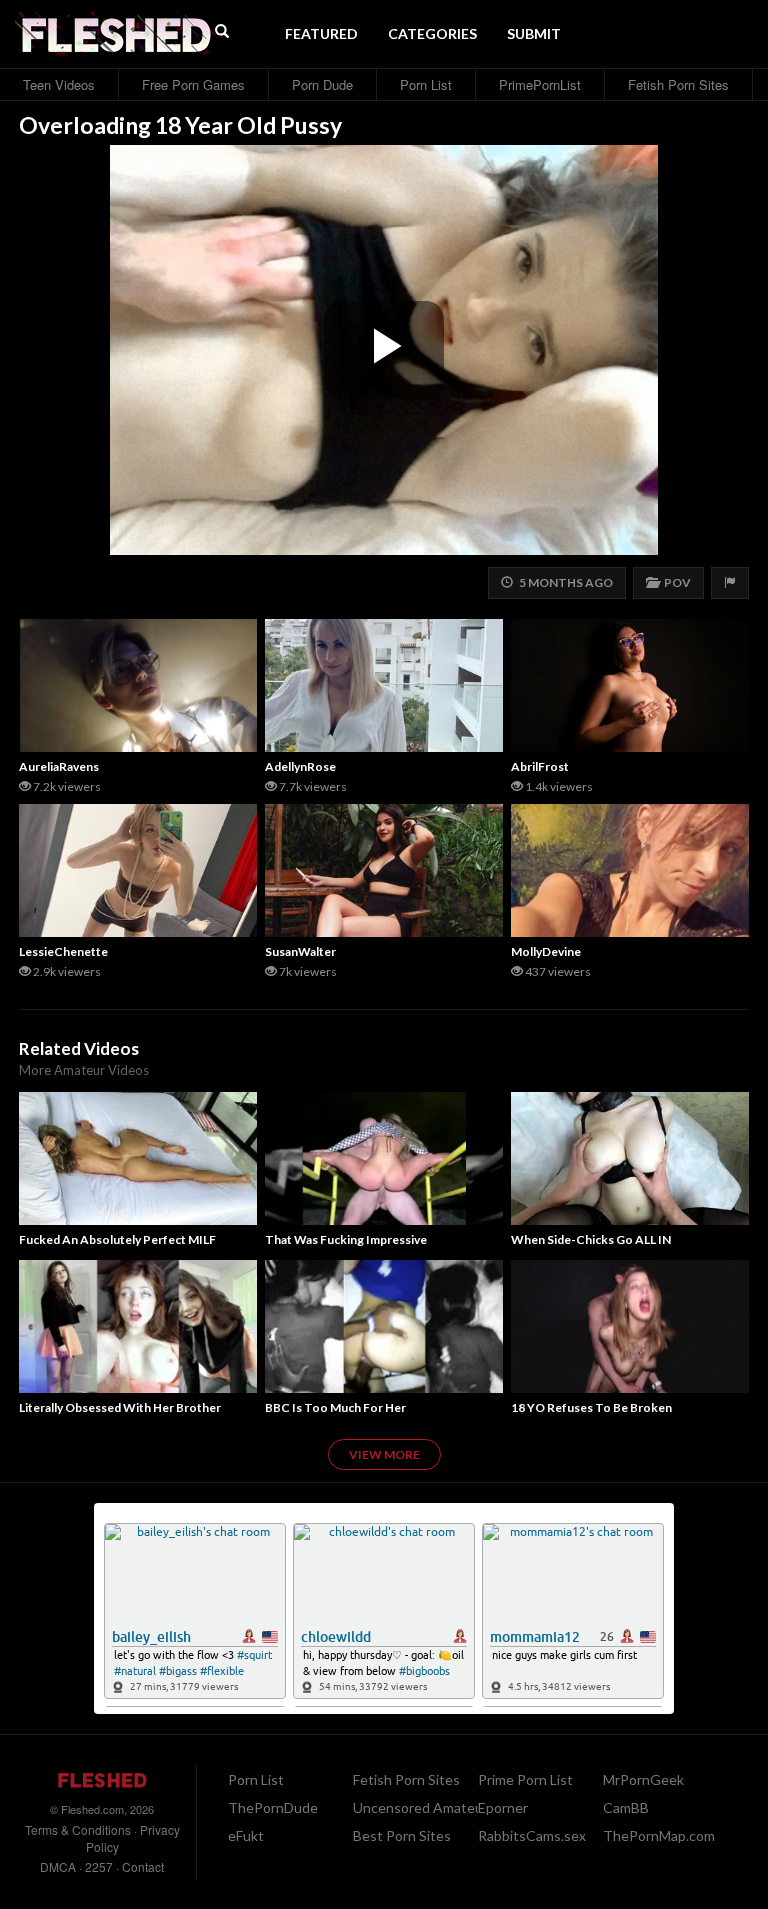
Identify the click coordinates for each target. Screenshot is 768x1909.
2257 (99, 1866)
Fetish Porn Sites (678, 84)
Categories (432, 33)
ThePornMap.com (659, 1835)
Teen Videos (59, 84)
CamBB (626, 1807)
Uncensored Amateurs (424, 1807)
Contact (143, 1866)
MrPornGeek (643, 1779)
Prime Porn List (525, 1779)
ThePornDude (273, 1807)
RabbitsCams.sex (532, 1835)
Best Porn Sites (402, 1835)
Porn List (426, 84)
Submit (534, 33)
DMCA (58, 1866)
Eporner (503, 1807)
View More (384, 1454)
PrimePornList (540, 84)
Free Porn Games (193, 84)
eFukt (246, 1835)
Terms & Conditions (78, 1829)
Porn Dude (322, 84)
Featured (321, 33)
